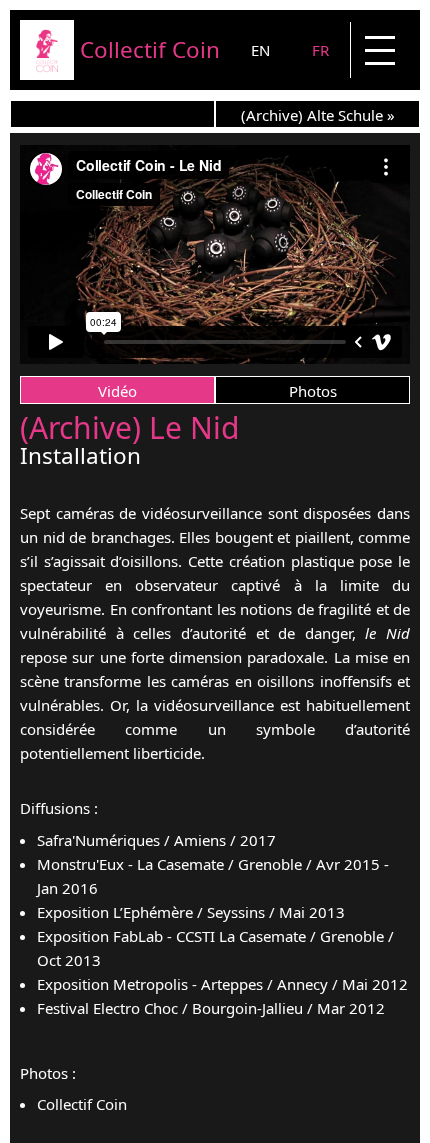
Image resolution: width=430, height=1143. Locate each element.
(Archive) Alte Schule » (318, 115)
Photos (313, 391)
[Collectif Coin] (47, 74)
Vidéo (117, 391)
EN (260, 50)
